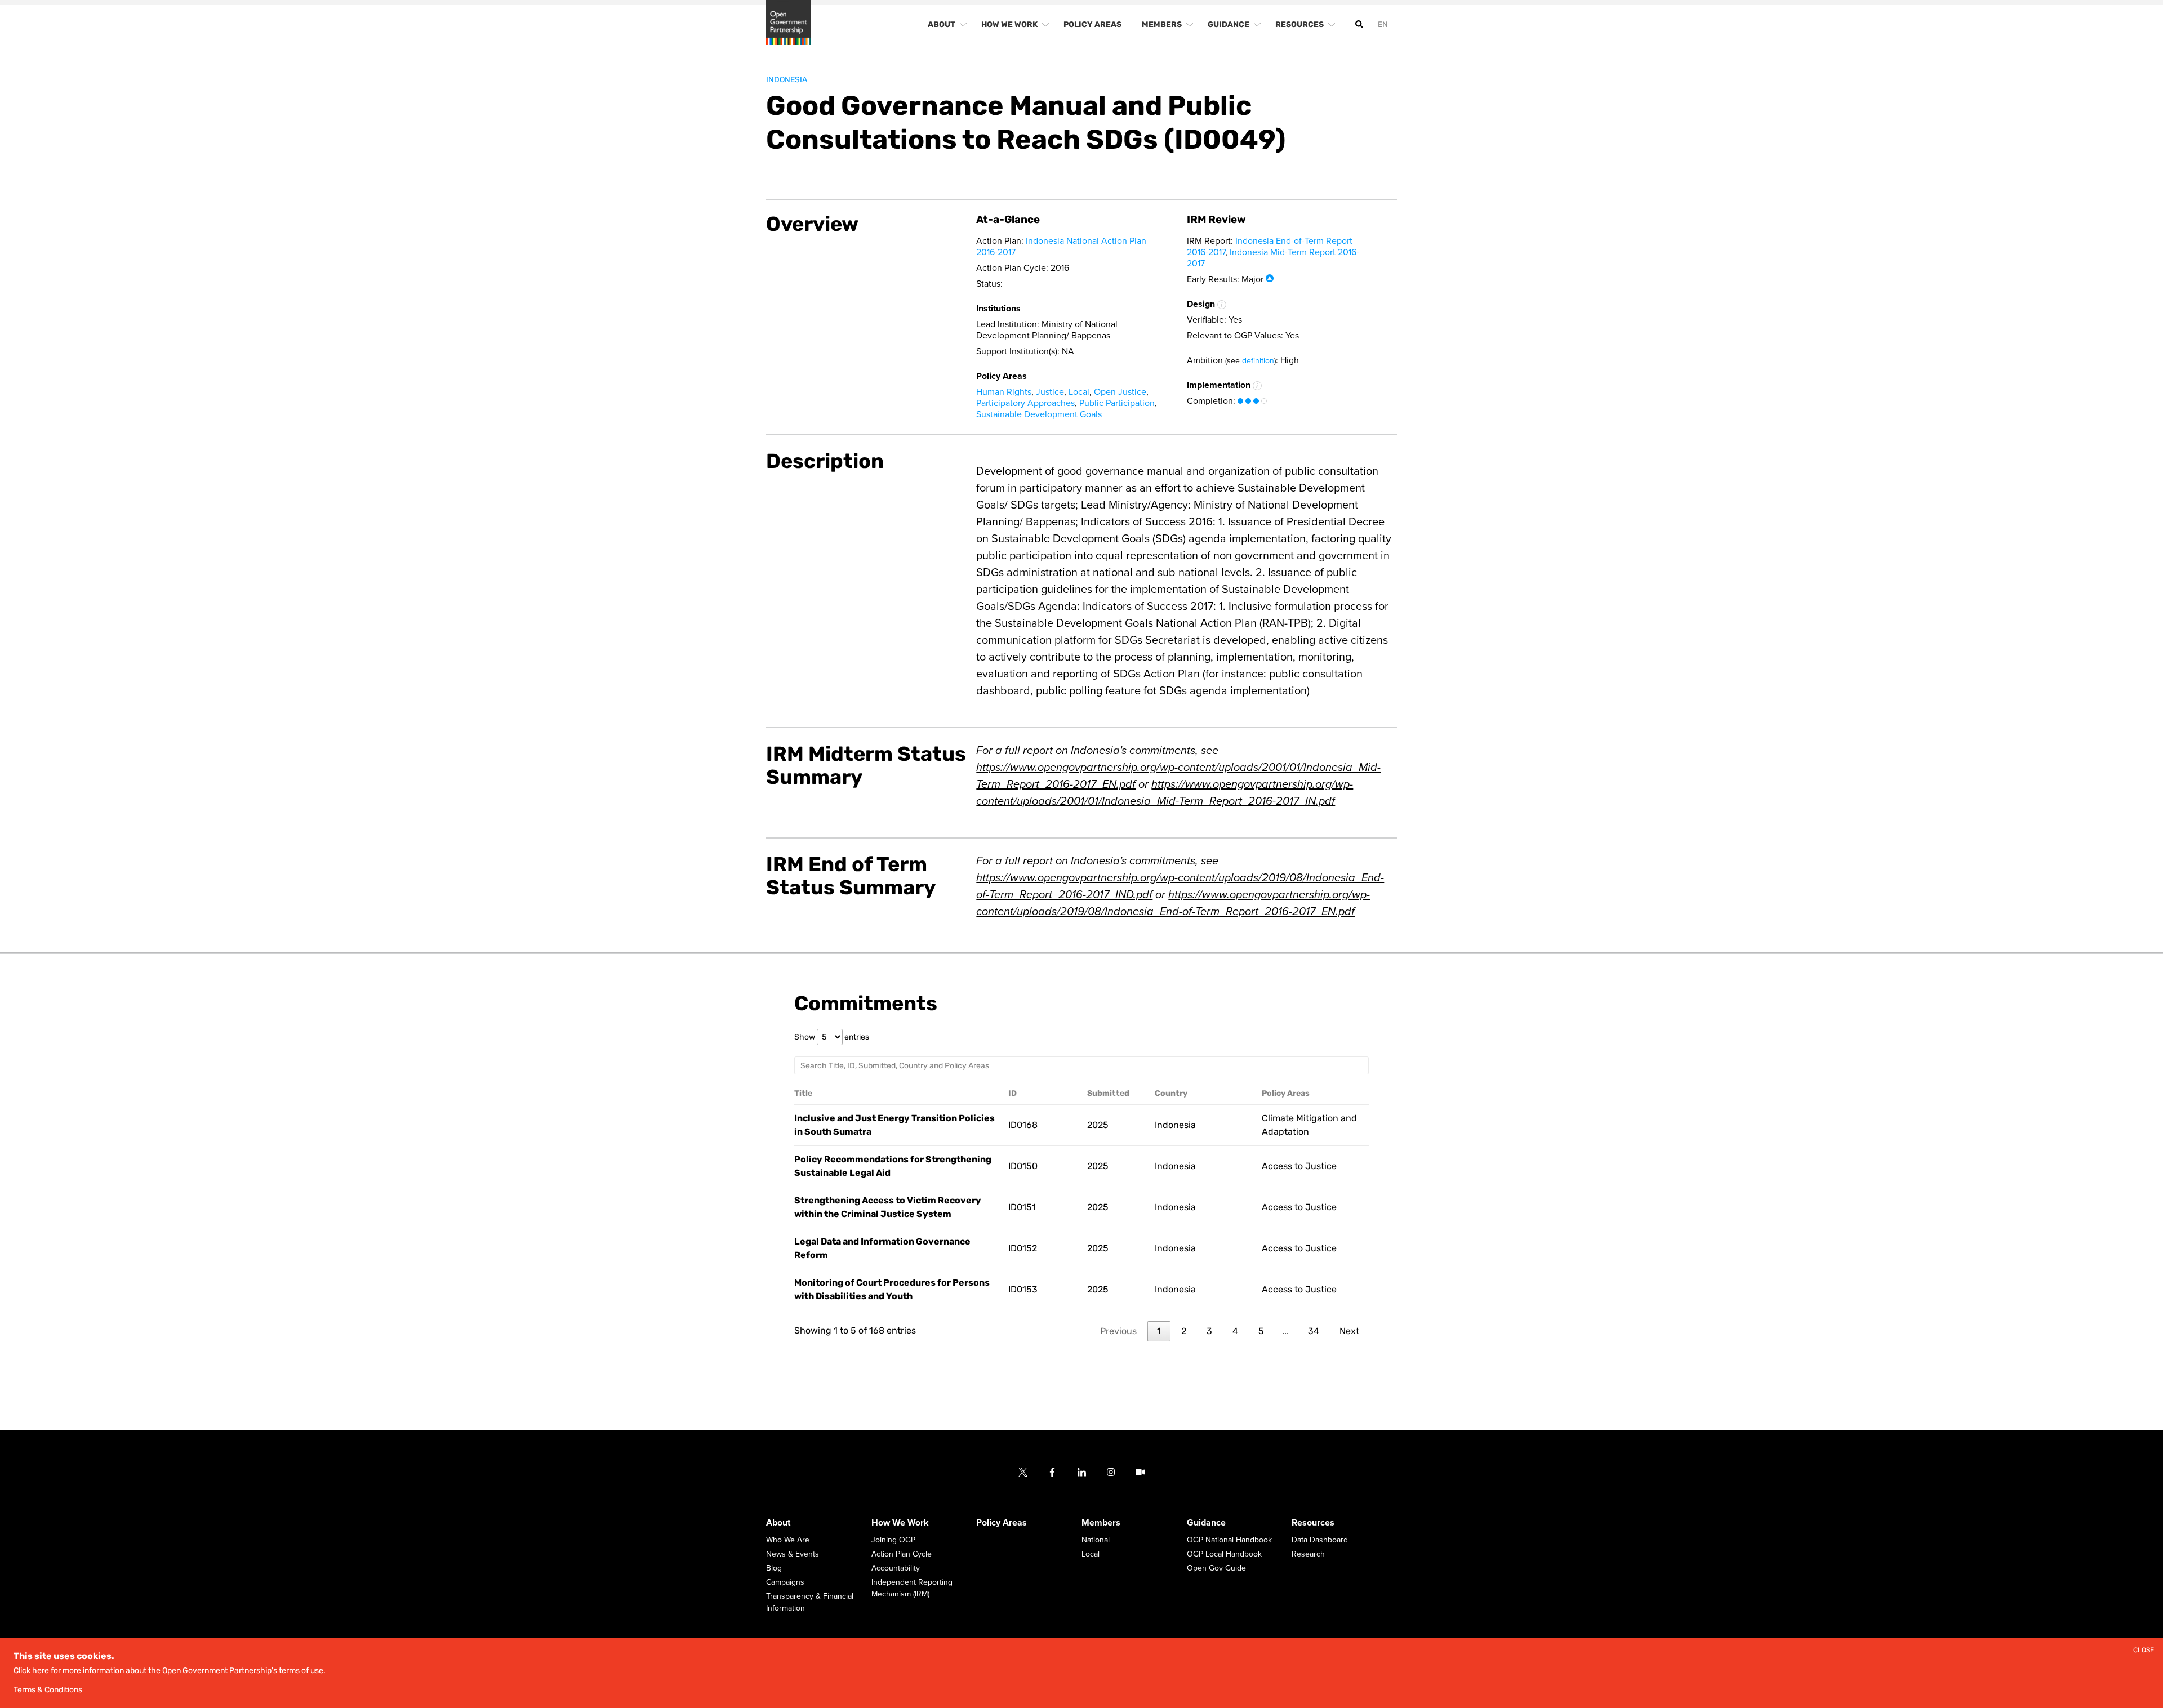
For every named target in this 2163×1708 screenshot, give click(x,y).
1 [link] (1159, 1331)
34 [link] (1314, 1331)
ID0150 (1023, 1166)
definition (1258, 361)
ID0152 (1023, 1248)
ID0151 (1022, 1207)
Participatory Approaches (1025, 403)
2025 (1098, 1125)
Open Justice (1120, 392)
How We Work (900, 1523)
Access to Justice (1299, 1166)
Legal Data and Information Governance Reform (882, 1248)
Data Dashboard (1320, 1540)
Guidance (1206, 1523)
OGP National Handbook (1229, 1540)
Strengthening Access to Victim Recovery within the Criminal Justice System (888, 1207)
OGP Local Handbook (1224, 1554)
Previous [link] (1118, 1331)
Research (1308, 1554)
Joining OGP (893, 1540)
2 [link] (1184, 1331)
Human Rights (1004, 392)
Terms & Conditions (48, 1690)
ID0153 (1023, 1289)
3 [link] (1209, 1331)
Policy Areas (1002, 1523)
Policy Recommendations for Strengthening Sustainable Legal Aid (893, 1166)
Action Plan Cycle (902, 1554)
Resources (1313, 1523)
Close (2144, 1650)
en (1383, 24)
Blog (774, 1568)
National (1096, 1540)
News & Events (793, 1554)
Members (1101, 1523)
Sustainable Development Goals (1039, 414)
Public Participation (1117, 403)
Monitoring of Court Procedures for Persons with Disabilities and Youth (892, 1289)
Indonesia (787, 80)
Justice (1050, 392)
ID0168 (1023, 1125)
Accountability (896, 1568)
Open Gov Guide (1216, 1568)
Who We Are (788, 1540)
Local (1079, 392)
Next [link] (1349, 1331)
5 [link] (1261, 1331)
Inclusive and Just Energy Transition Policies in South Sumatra (894, 1125)
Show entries (832, 1037)
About (778, 1523)
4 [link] (1235, 1331)
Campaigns (785, 1582)
